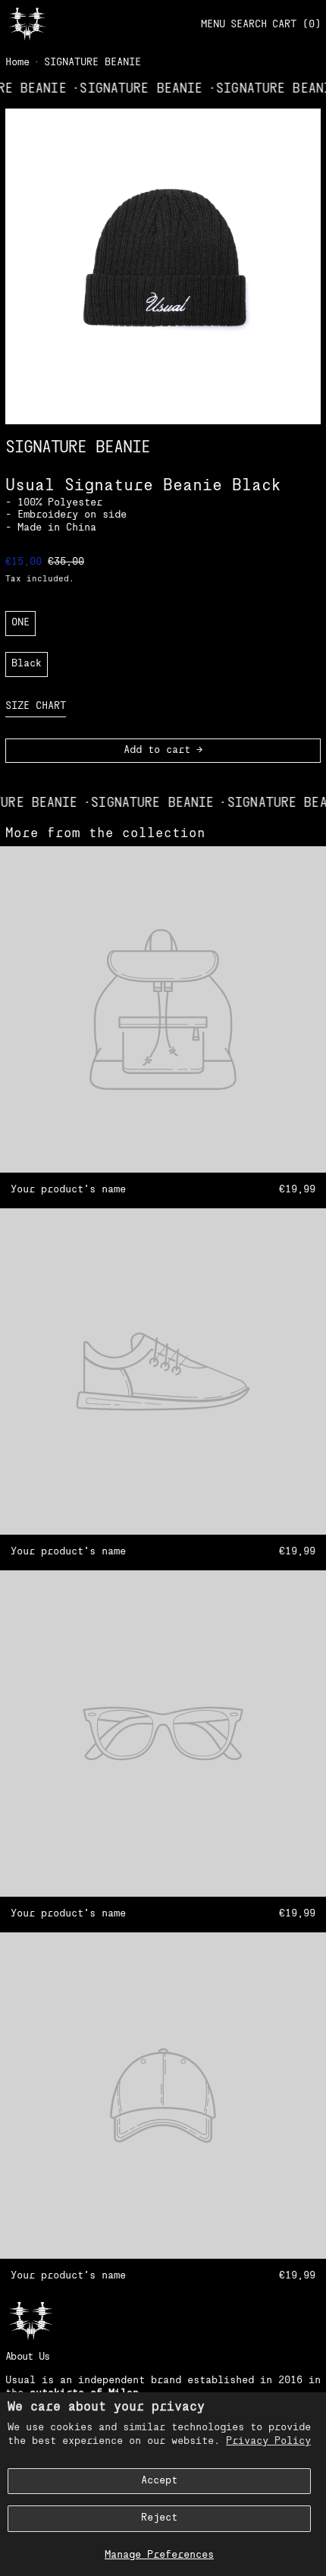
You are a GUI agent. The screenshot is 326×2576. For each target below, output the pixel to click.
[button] (249, 25)
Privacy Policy (268, 2441)
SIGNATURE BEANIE (92, 63)
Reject (159, 2518)
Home (17, 63)
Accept (159, 2481)
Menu (213, 25)
